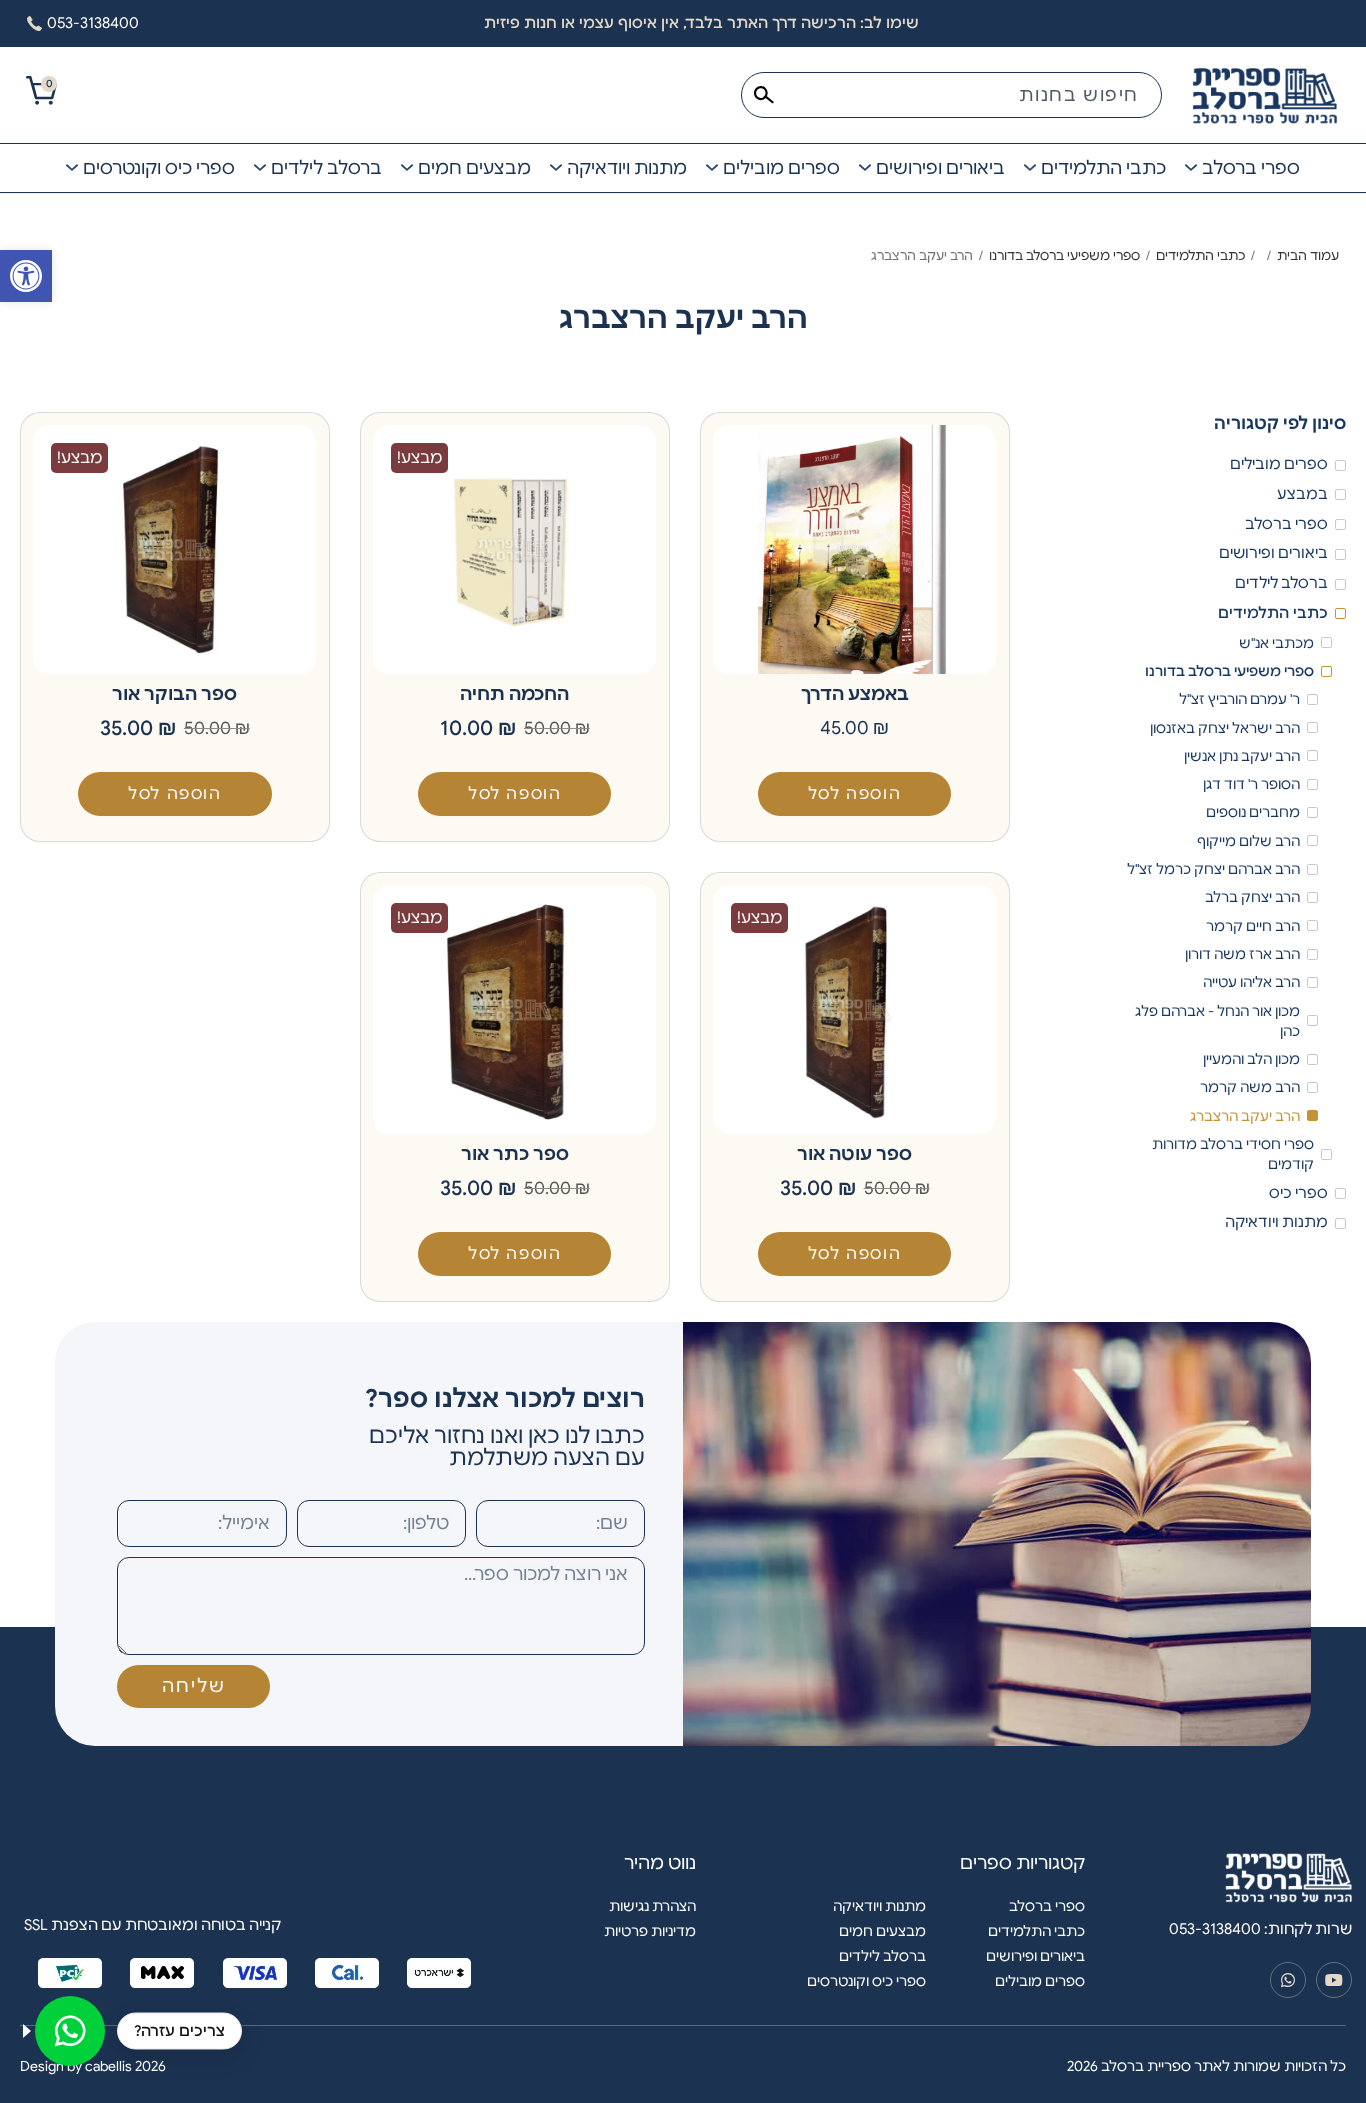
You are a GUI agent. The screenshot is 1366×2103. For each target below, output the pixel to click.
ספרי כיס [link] (1298, 1193)
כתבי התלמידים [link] (1200, 255)
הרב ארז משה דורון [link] (1242, 954)
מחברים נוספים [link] (1253, 812)
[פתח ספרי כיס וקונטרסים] (72, 168)
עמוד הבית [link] (1308, 255)
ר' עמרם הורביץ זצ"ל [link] (1239, 699)
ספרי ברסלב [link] (1286, 524)
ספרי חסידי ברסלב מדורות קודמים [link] (1233, 1154)
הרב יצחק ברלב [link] (1252, 897)
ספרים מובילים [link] (1279, 464)
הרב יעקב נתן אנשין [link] (1242, 756)
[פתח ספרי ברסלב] (1191, 168)
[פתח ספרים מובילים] (712, 168)
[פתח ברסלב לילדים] (260, 168)
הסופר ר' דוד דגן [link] (1251, 784)
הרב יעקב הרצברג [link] (1245, 1116)
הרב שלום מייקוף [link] (1248, 841)
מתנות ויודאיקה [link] (1276, 1222)
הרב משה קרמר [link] (1250, 1087)
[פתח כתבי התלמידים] (1030, 168)
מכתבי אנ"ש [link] (1276, 643)
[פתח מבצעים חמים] (407, 168)
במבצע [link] (1302, 494)
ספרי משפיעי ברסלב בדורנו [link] (1064, 255)
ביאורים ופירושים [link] (1273, 553)
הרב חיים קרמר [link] (1253, 926)
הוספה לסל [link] (854, 794)
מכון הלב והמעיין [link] (1251, 1059)
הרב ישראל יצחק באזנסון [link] (1225, 728)
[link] (26, 276)
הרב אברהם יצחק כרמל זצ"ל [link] (1213, 869)
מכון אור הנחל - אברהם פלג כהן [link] (1217, 1021)
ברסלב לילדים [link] (1281, 583)
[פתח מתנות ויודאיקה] (556, 168)
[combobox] (951, 95)
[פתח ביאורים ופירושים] (865, 168)
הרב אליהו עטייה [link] (1251, 982)
